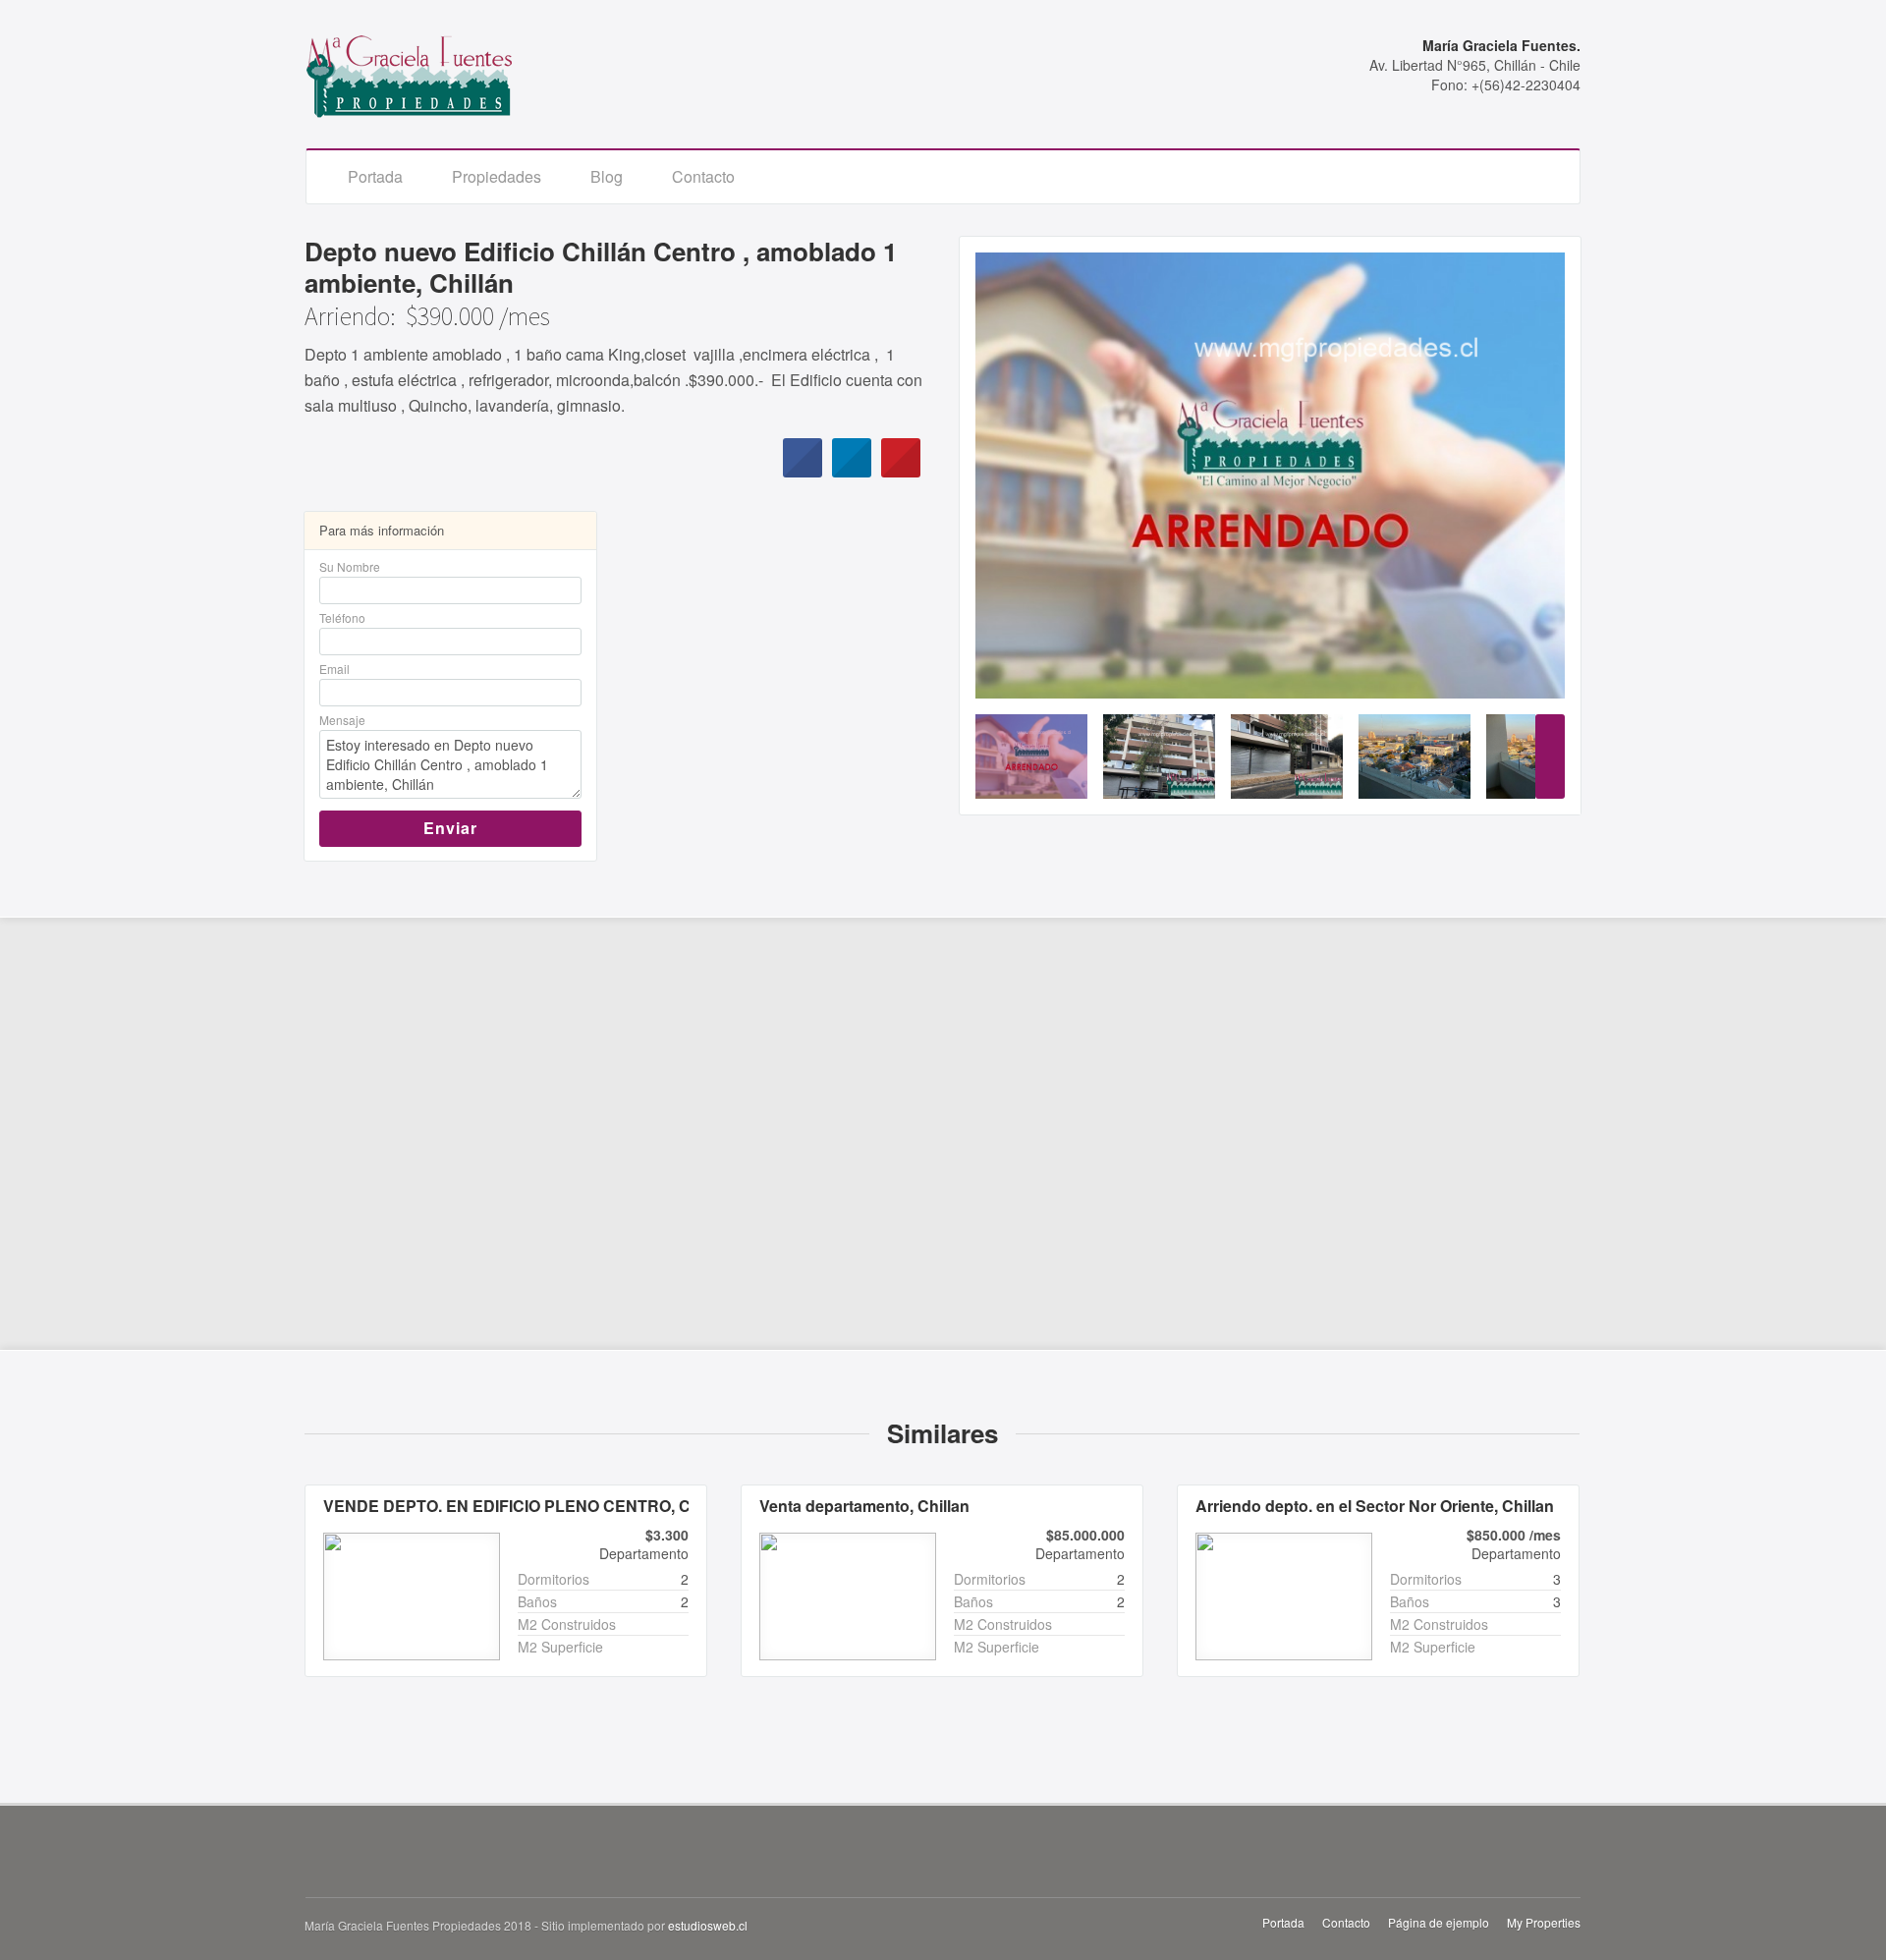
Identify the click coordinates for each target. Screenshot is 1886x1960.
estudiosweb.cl (708, 1925)
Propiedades (497, 176)
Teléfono (342, 617)
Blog (607, 176)
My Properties (1544, 1922)
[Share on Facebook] (803, 472)
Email (334, 669)
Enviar (450, 828)
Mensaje (342, 720)
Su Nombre (350, 566)
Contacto (703, 176)
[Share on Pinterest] (901, 472)
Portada (375, 176)
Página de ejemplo (1439, 1922)
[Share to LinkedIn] (852, 472)
